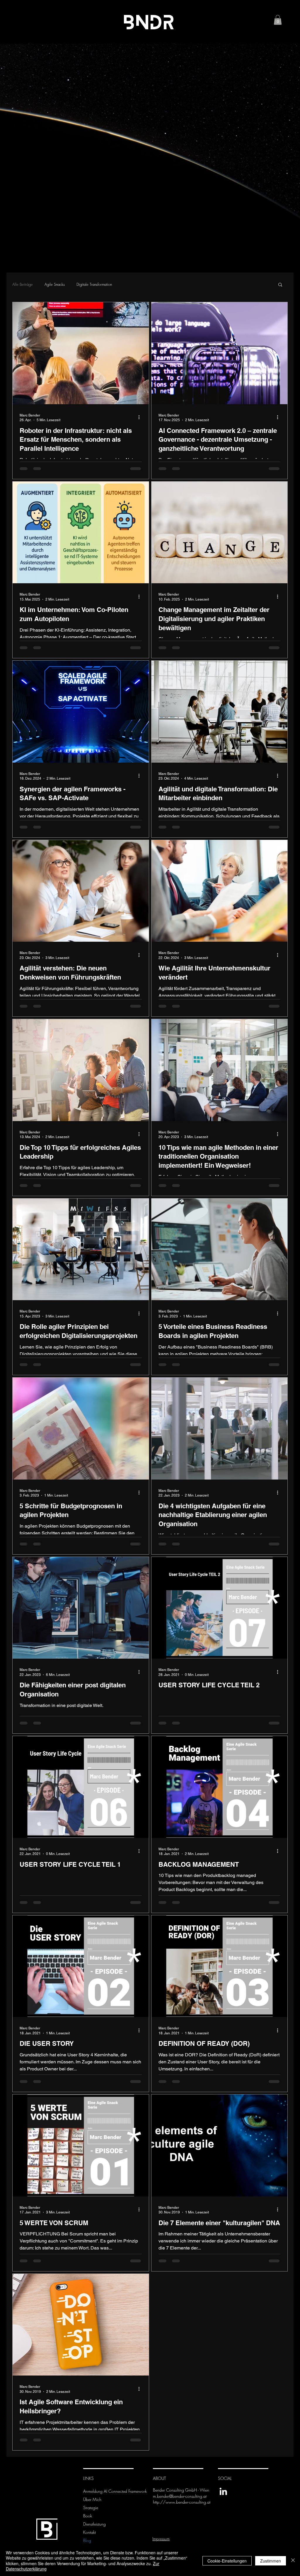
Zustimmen (271, 2561)
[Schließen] (293, 2561)
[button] (278, 20)
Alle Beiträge (23, 284)
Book (88, 2516)
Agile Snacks (55, 284)
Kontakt (90, 2532)
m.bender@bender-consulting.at (180, 2496)
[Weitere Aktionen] (141, 417)
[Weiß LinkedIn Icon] (223, 2491)
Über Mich (92, 2499)
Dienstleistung (94, 2524)
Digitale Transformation (94, 284)
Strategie (91, 2508)
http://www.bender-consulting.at (182, 2502)
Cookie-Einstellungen (227, 2561)
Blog (87, 2540)
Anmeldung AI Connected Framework (101, 2491)
